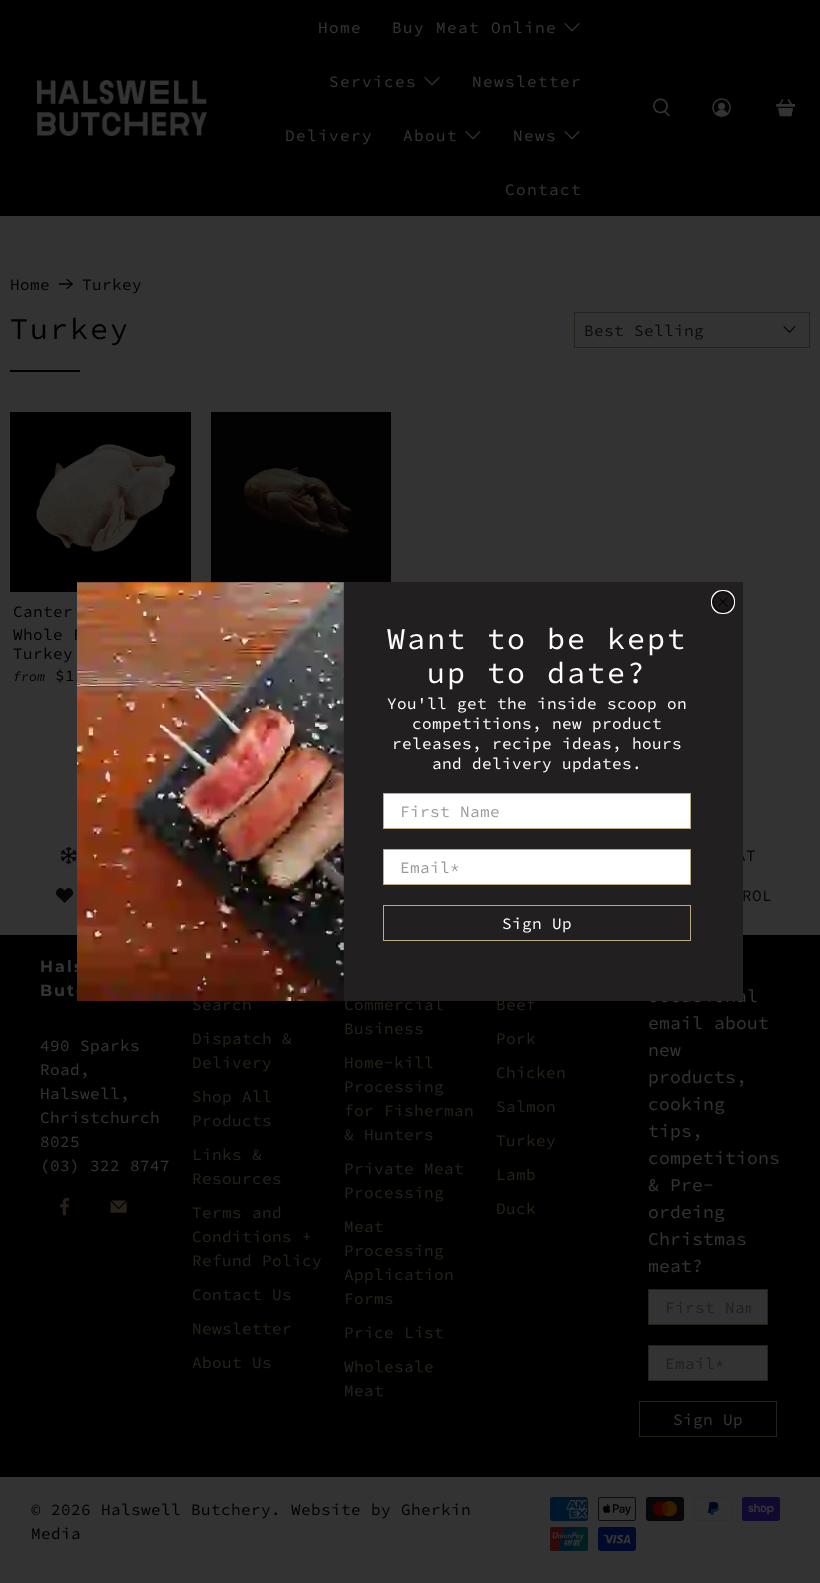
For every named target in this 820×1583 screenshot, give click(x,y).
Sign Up (537, 923)
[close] (723, 602)
